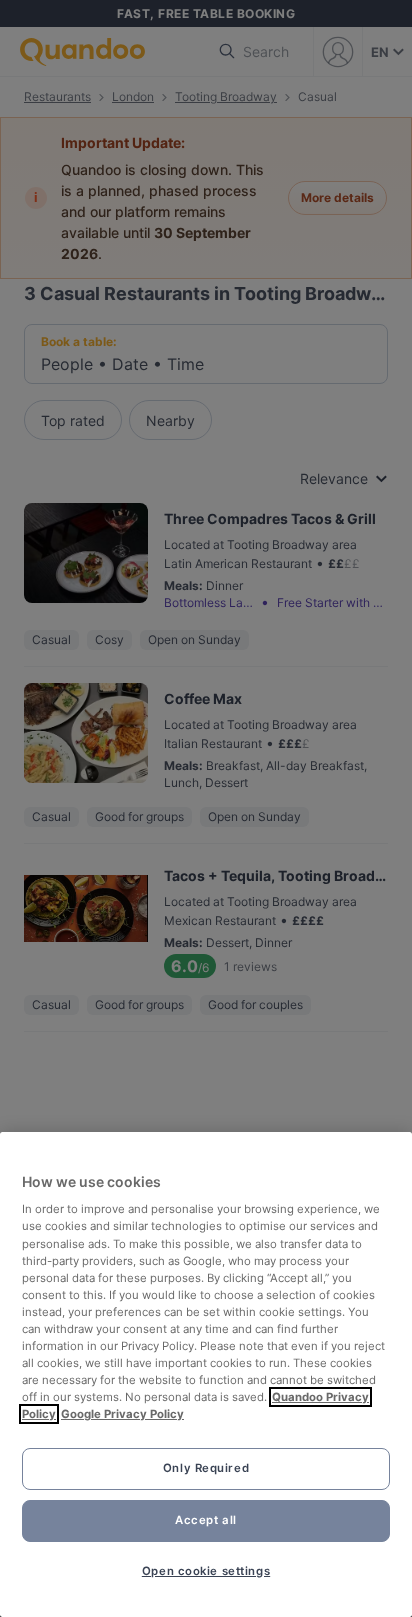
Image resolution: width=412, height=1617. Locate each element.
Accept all (206, 1520)
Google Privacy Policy (122, 1414)
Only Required (206, 1468)
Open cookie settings (206, 1571)
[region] (206, 1374)
